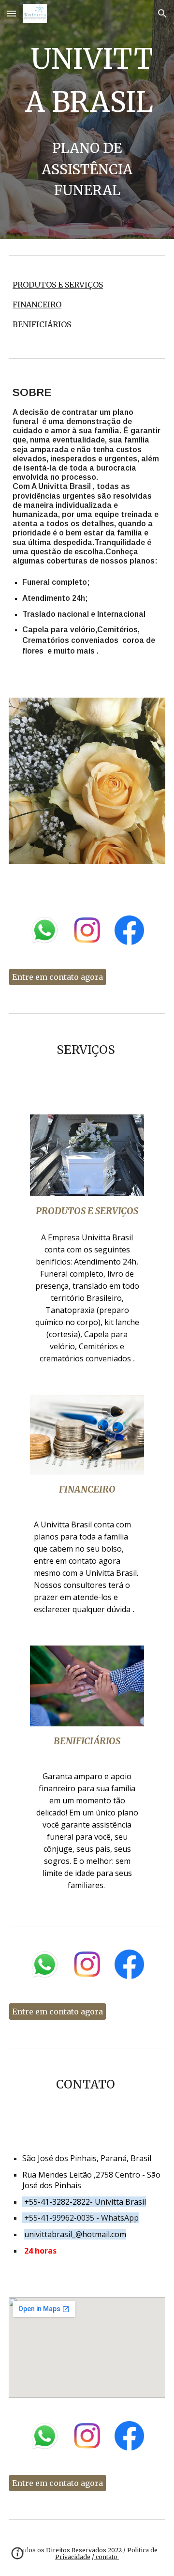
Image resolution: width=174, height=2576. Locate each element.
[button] (12, 13)
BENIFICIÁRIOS (42, 324)
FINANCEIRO (37, 305)
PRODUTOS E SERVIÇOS (58, 285)
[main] (87, 81)
